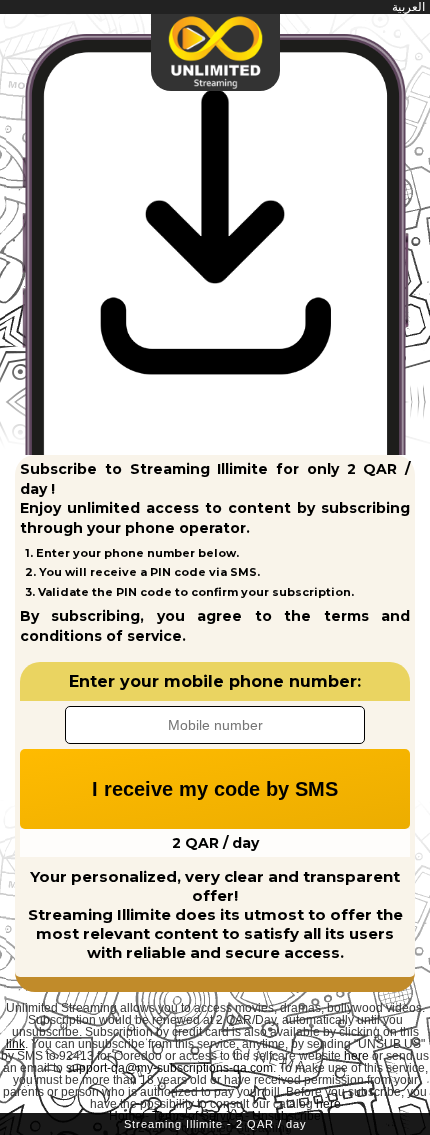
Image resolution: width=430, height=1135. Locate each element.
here (356, 1056)
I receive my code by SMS (215, 789)
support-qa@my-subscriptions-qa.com (169, 1068)
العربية (408, 7)
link (15, 1044)
